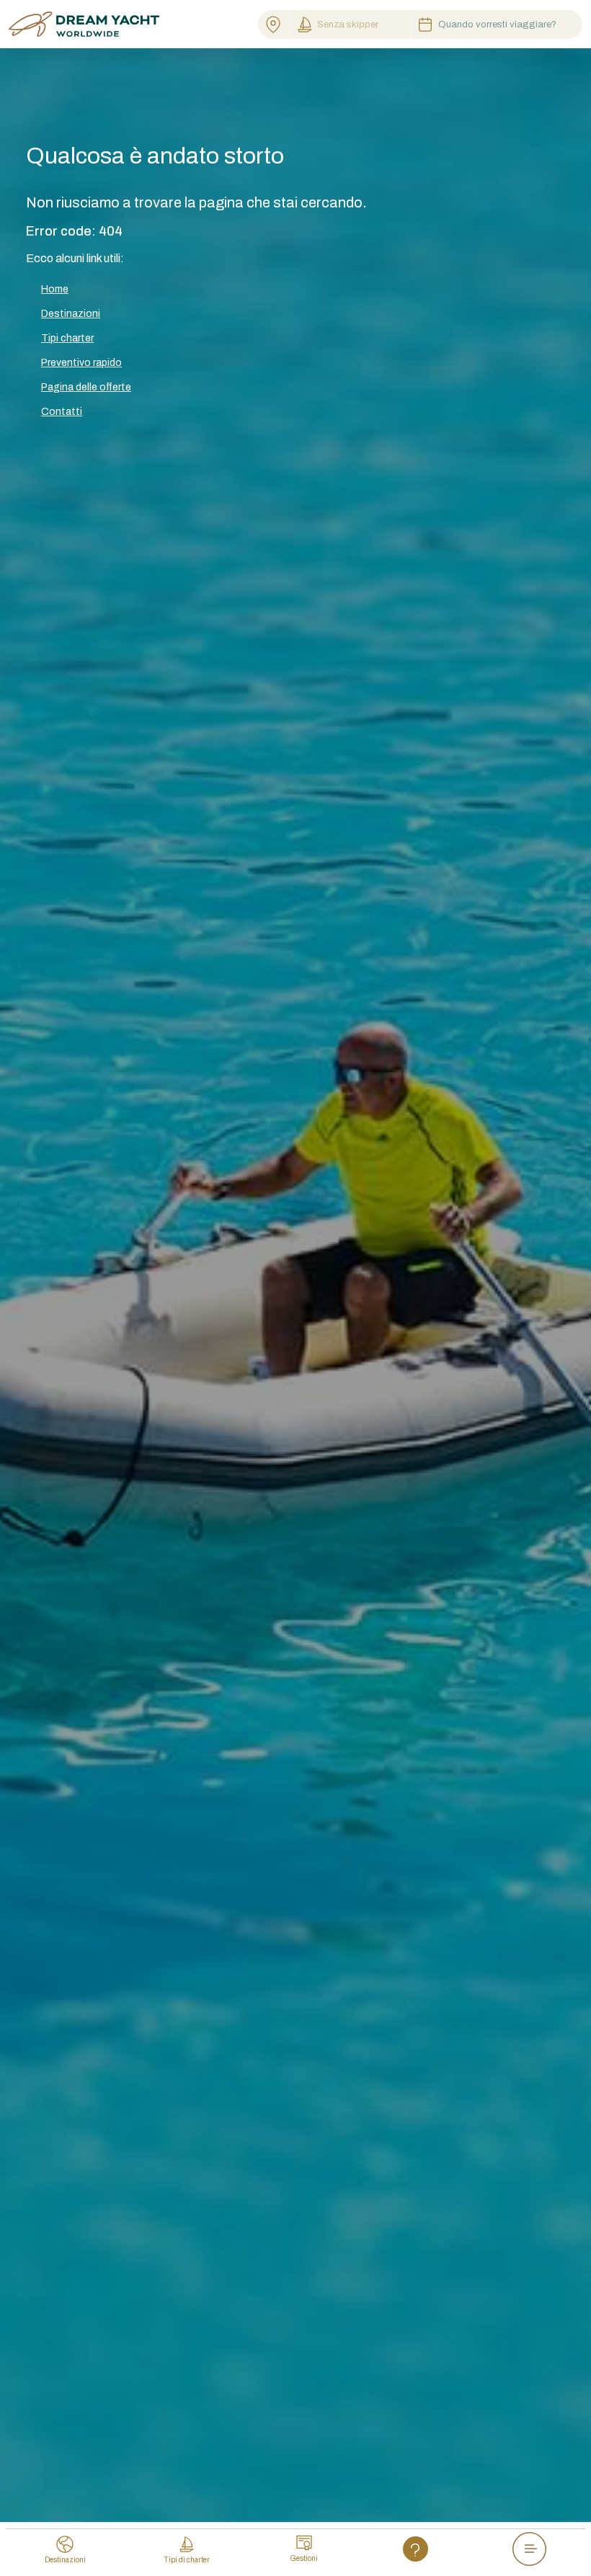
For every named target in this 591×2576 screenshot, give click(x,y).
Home (55, 289)
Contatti (62, 412)
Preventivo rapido (81, 363)
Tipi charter (67, 338)
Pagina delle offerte (86, 387)
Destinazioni (71, 314)
